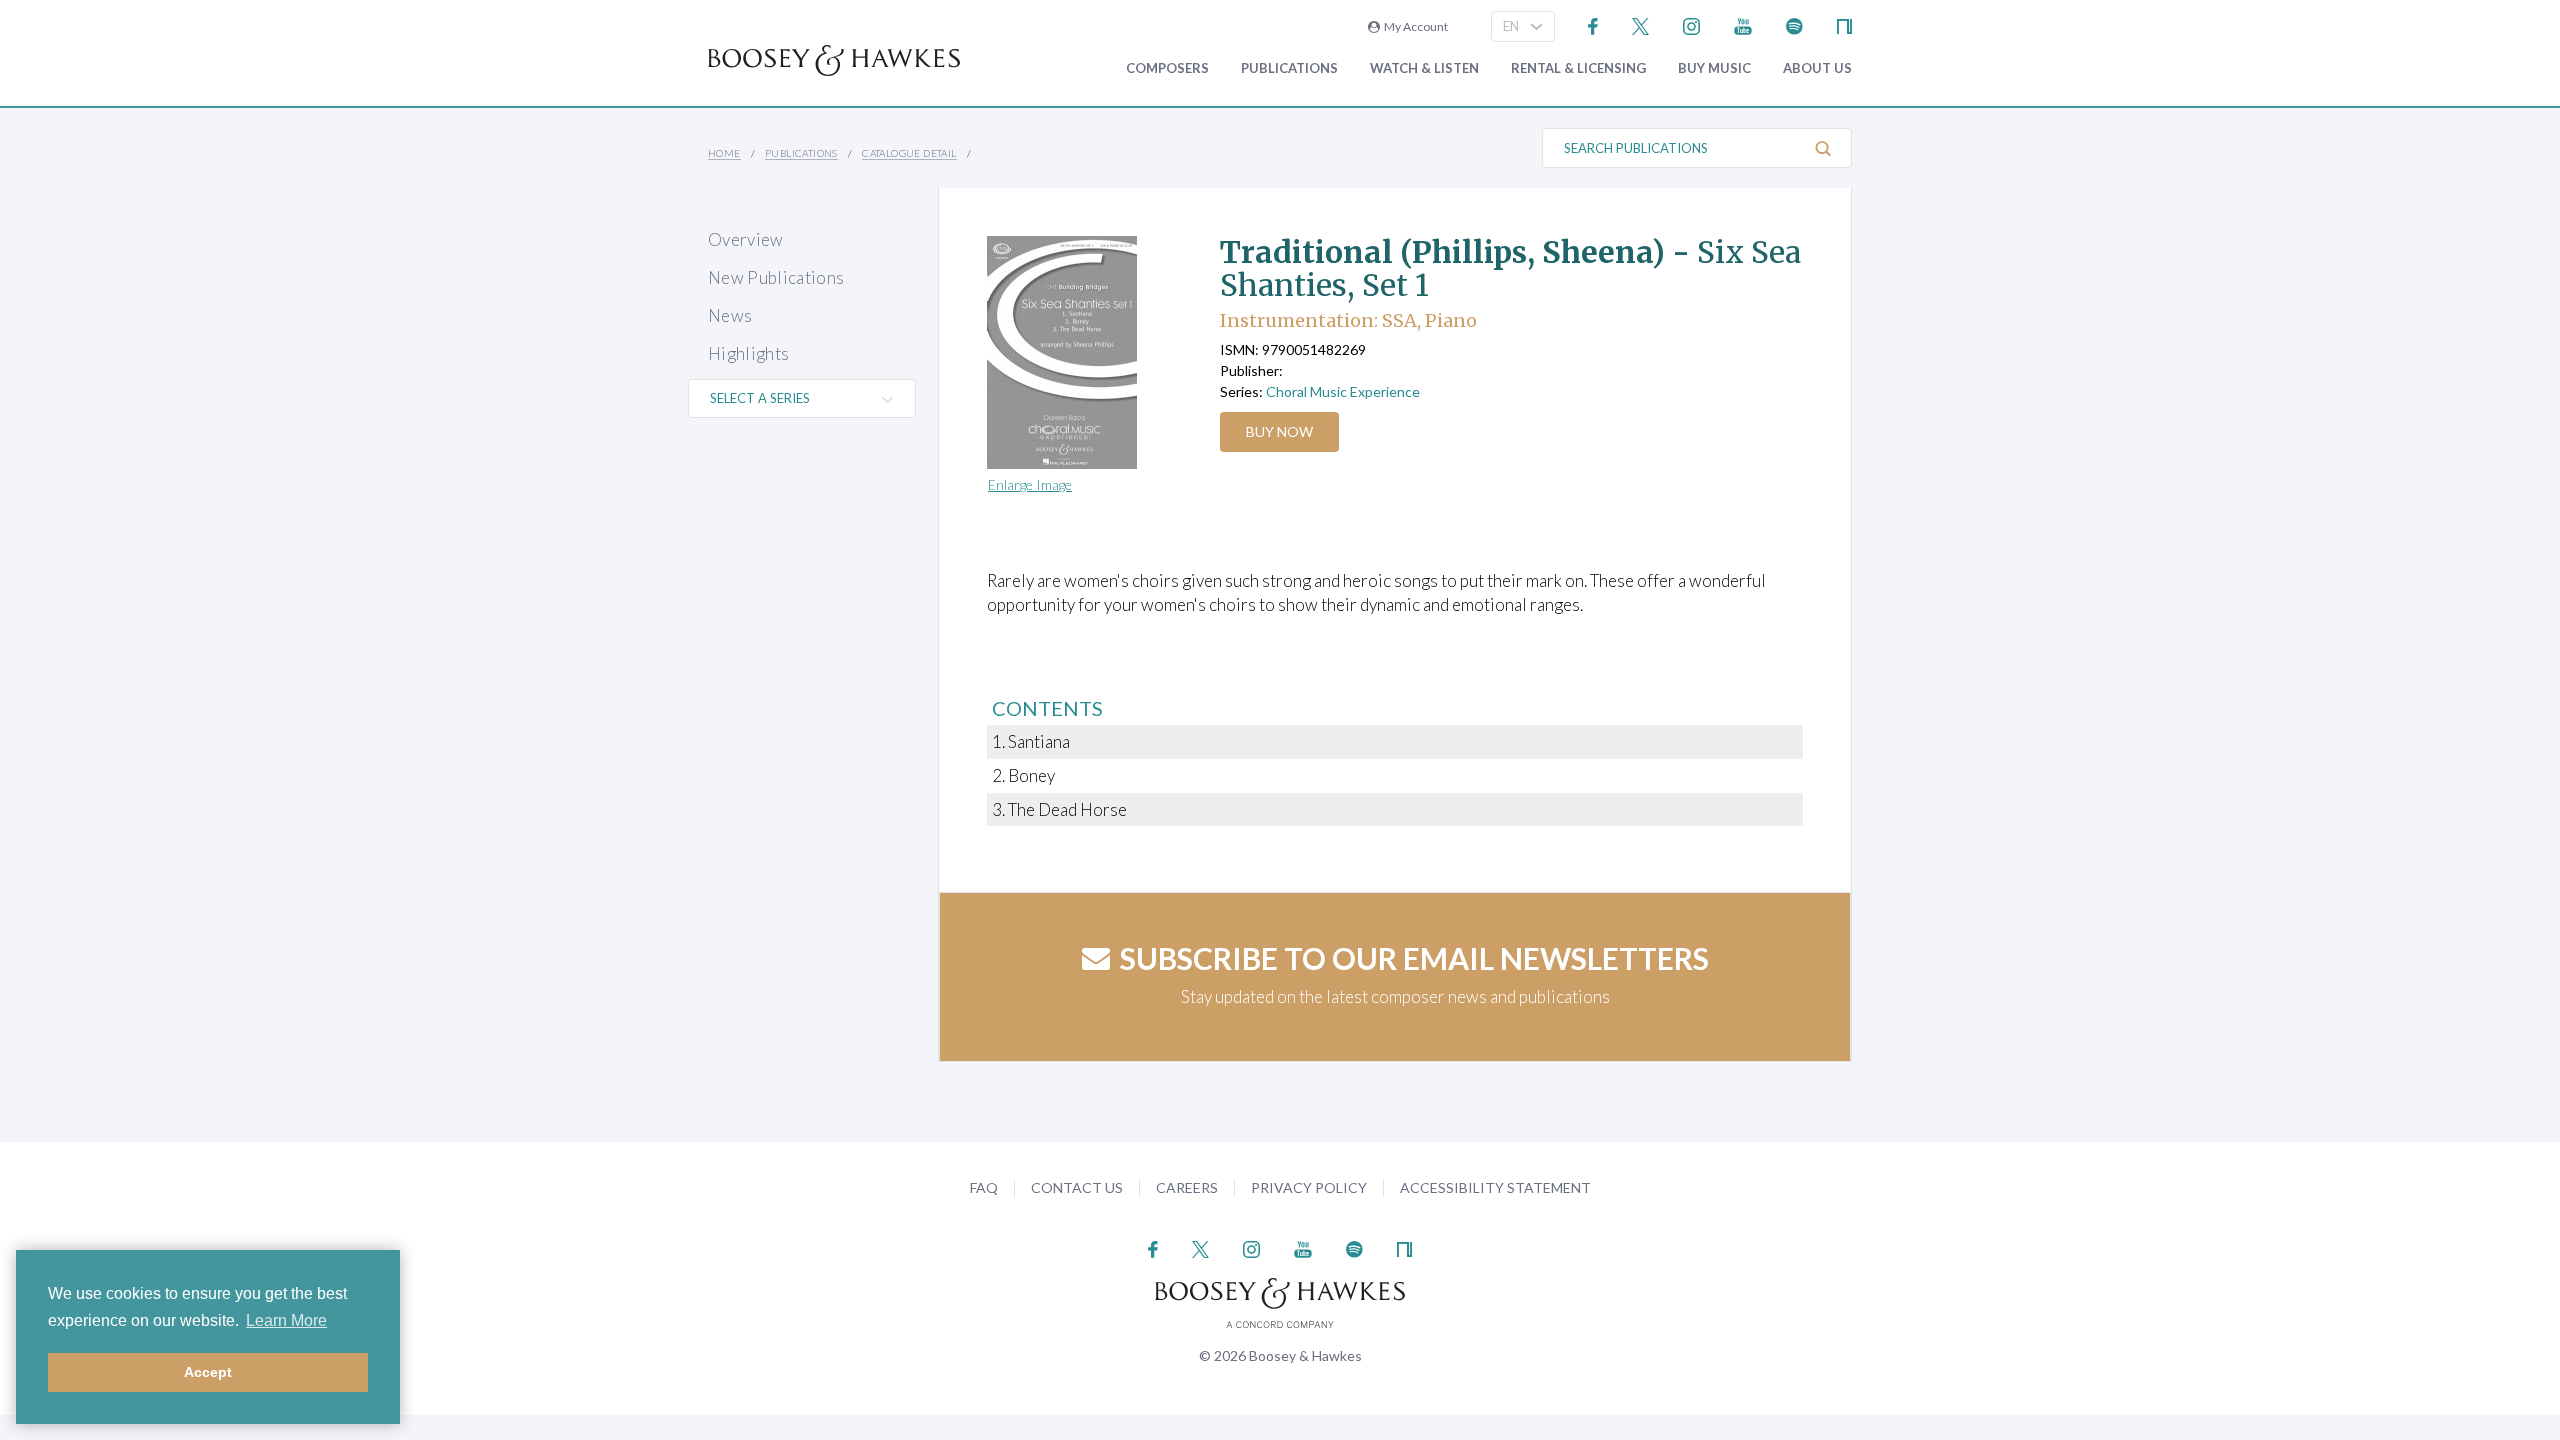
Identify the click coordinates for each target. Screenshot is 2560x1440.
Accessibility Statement (1495, 1187)
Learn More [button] (286, 1320)
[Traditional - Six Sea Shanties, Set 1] (1084, 352)
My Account (1414, 26)
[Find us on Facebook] (1593, 24)
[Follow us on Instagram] (1691, 24)
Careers (1187, 1187)
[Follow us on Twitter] (1640, 24)
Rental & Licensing (1578, 68)
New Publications (776, 277)
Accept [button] (208, 1372)
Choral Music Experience (1343, 391)
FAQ (984, 1187)
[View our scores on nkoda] (1844, 24)
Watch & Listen (1424, 68)
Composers (1167, 68)
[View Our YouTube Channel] (1743, 24)
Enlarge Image (1030, 484)
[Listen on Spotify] (1794, 24)
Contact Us (1077, 1187)
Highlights (748, 353)
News (730, 315)
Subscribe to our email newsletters (1414, 958)
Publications (1289, 68)
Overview (746, 239)
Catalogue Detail (909, 153)
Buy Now (1279, 431)
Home (724, 153)
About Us (1817, 68)
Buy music (1714, 68)
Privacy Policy (1309, 1187)
